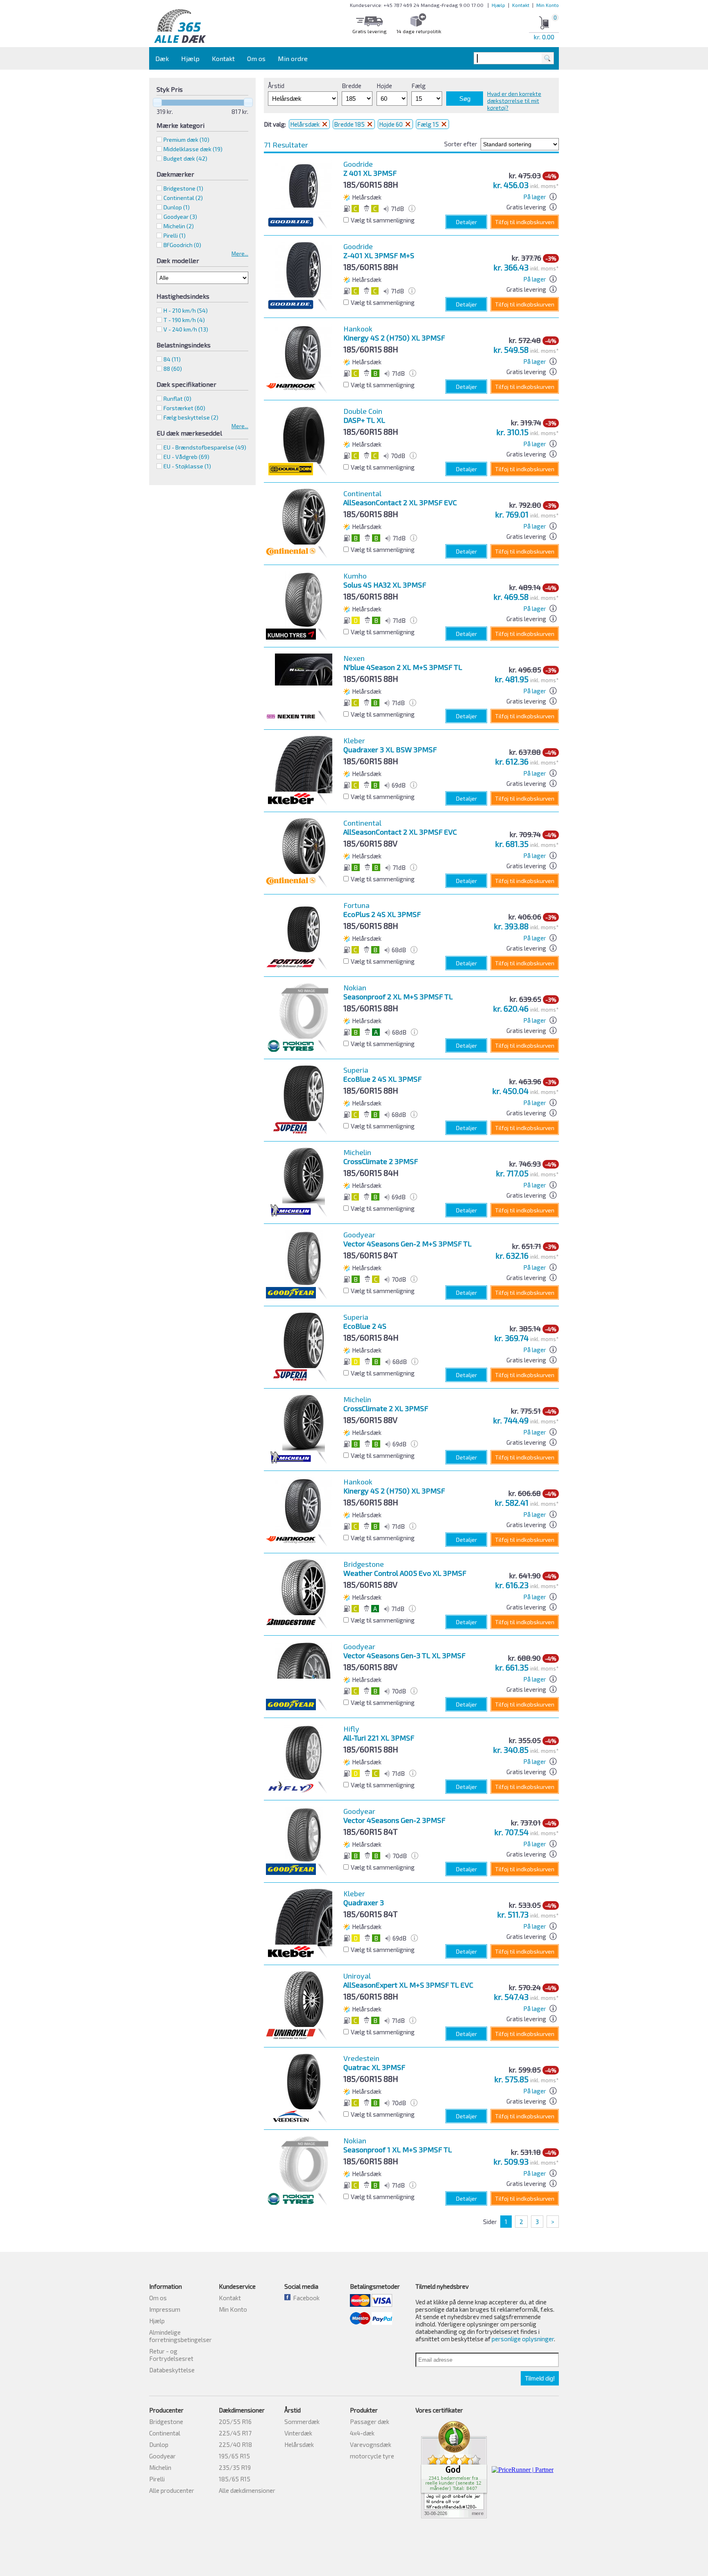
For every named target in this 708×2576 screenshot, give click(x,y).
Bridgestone (166, 2422)
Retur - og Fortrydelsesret (171, 2355)
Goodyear (162, 2456)
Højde (384, 86)
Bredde (352, 86)
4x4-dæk (362, 2433)
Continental (165, 2433)
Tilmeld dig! (540, 2378)
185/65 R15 (235, 2479)
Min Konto (548, 5)
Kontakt (521, 5)
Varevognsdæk (371, 2444)
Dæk (162, 58)
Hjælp (498, 5)
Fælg (419, 86)
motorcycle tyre (372, 2456)
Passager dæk (370, 2422)
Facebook (305, 2298)
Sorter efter (461, 144)
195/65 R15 (234, 2456)
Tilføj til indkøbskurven (525, 222)
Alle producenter (172, 2490)
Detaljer (466, 222)
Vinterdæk (298, 2433)
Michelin (160, 2467)
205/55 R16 (235, 2422)
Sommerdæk (302, 2422)
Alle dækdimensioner (247, 2490)
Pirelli (157, 2479)
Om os (256, 58)
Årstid (276, 86)
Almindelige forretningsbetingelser (180, 2336)
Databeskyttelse (172, 2370)
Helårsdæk (305, 124)
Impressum (165, 2309)
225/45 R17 (235, 2433)
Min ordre (293, 58)
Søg (465, 99)
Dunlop (159, 2444)
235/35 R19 (235, 2467)
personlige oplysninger (523, 2339)
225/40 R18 (235, 2444)
